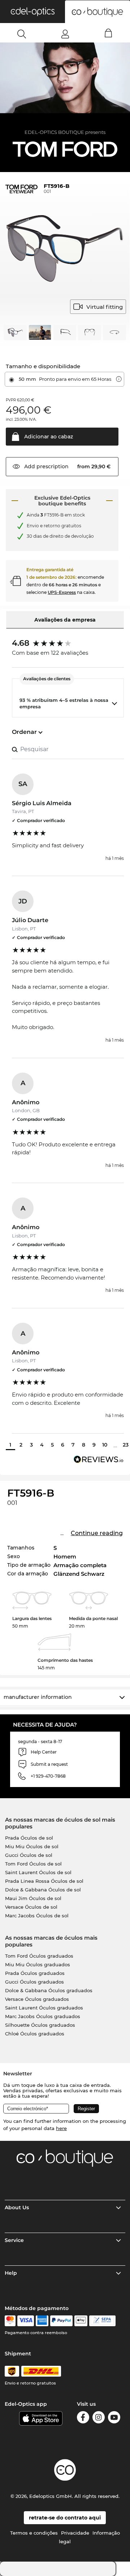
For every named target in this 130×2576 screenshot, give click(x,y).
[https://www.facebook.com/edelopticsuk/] (83, 2419)
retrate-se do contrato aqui (65, 2518)
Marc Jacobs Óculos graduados (43, 2016)
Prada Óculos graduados (35, 1973)
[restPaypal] (62, 2321)
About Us (17, 2207)
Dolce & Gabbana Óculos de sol (43, 1890)
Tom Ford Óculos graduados (39, 1956)
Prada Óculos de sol (29, 1838)
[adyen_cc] (10, 2321)
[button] (32, 12)
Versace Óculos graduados (37, 1999)
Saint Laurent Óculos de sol (38, 1872)
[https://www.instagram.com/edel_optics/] (99, 2419)
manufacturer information (38, 1697)
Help (11, 2273)
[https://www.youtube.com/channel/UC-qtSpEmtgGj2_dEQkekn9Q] (114, 2419)
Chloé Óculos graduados (35, 2034)
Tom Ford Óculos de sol (33, 1864)
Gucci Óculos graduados (34, 1982)
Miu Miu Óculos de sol (32, 1846)
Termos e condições (34, 2533)
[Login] (65, 34)
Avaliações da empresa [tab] (65, 620)
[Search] (22, 34)
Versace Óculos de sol (31, 1907)
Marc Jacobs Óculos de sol (37, 1916)
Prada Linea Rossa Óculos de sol (44, 1881)
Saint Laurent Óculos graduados (44, 2008)
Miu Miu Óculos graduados (38, 1964)
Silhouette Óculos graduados (40, 2025)
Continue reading (97, 1533)
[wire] (102, 2321)
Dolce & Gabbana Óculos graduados (49, 1990)
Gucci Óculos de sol (29, 1855)
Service (14, 2240)
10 (105, 1445)
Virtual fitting (105, 307)
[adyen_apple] (81, 2321)
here (61, 2128)
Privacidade (75, 2533)
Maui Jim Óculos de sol (33, 1898)
